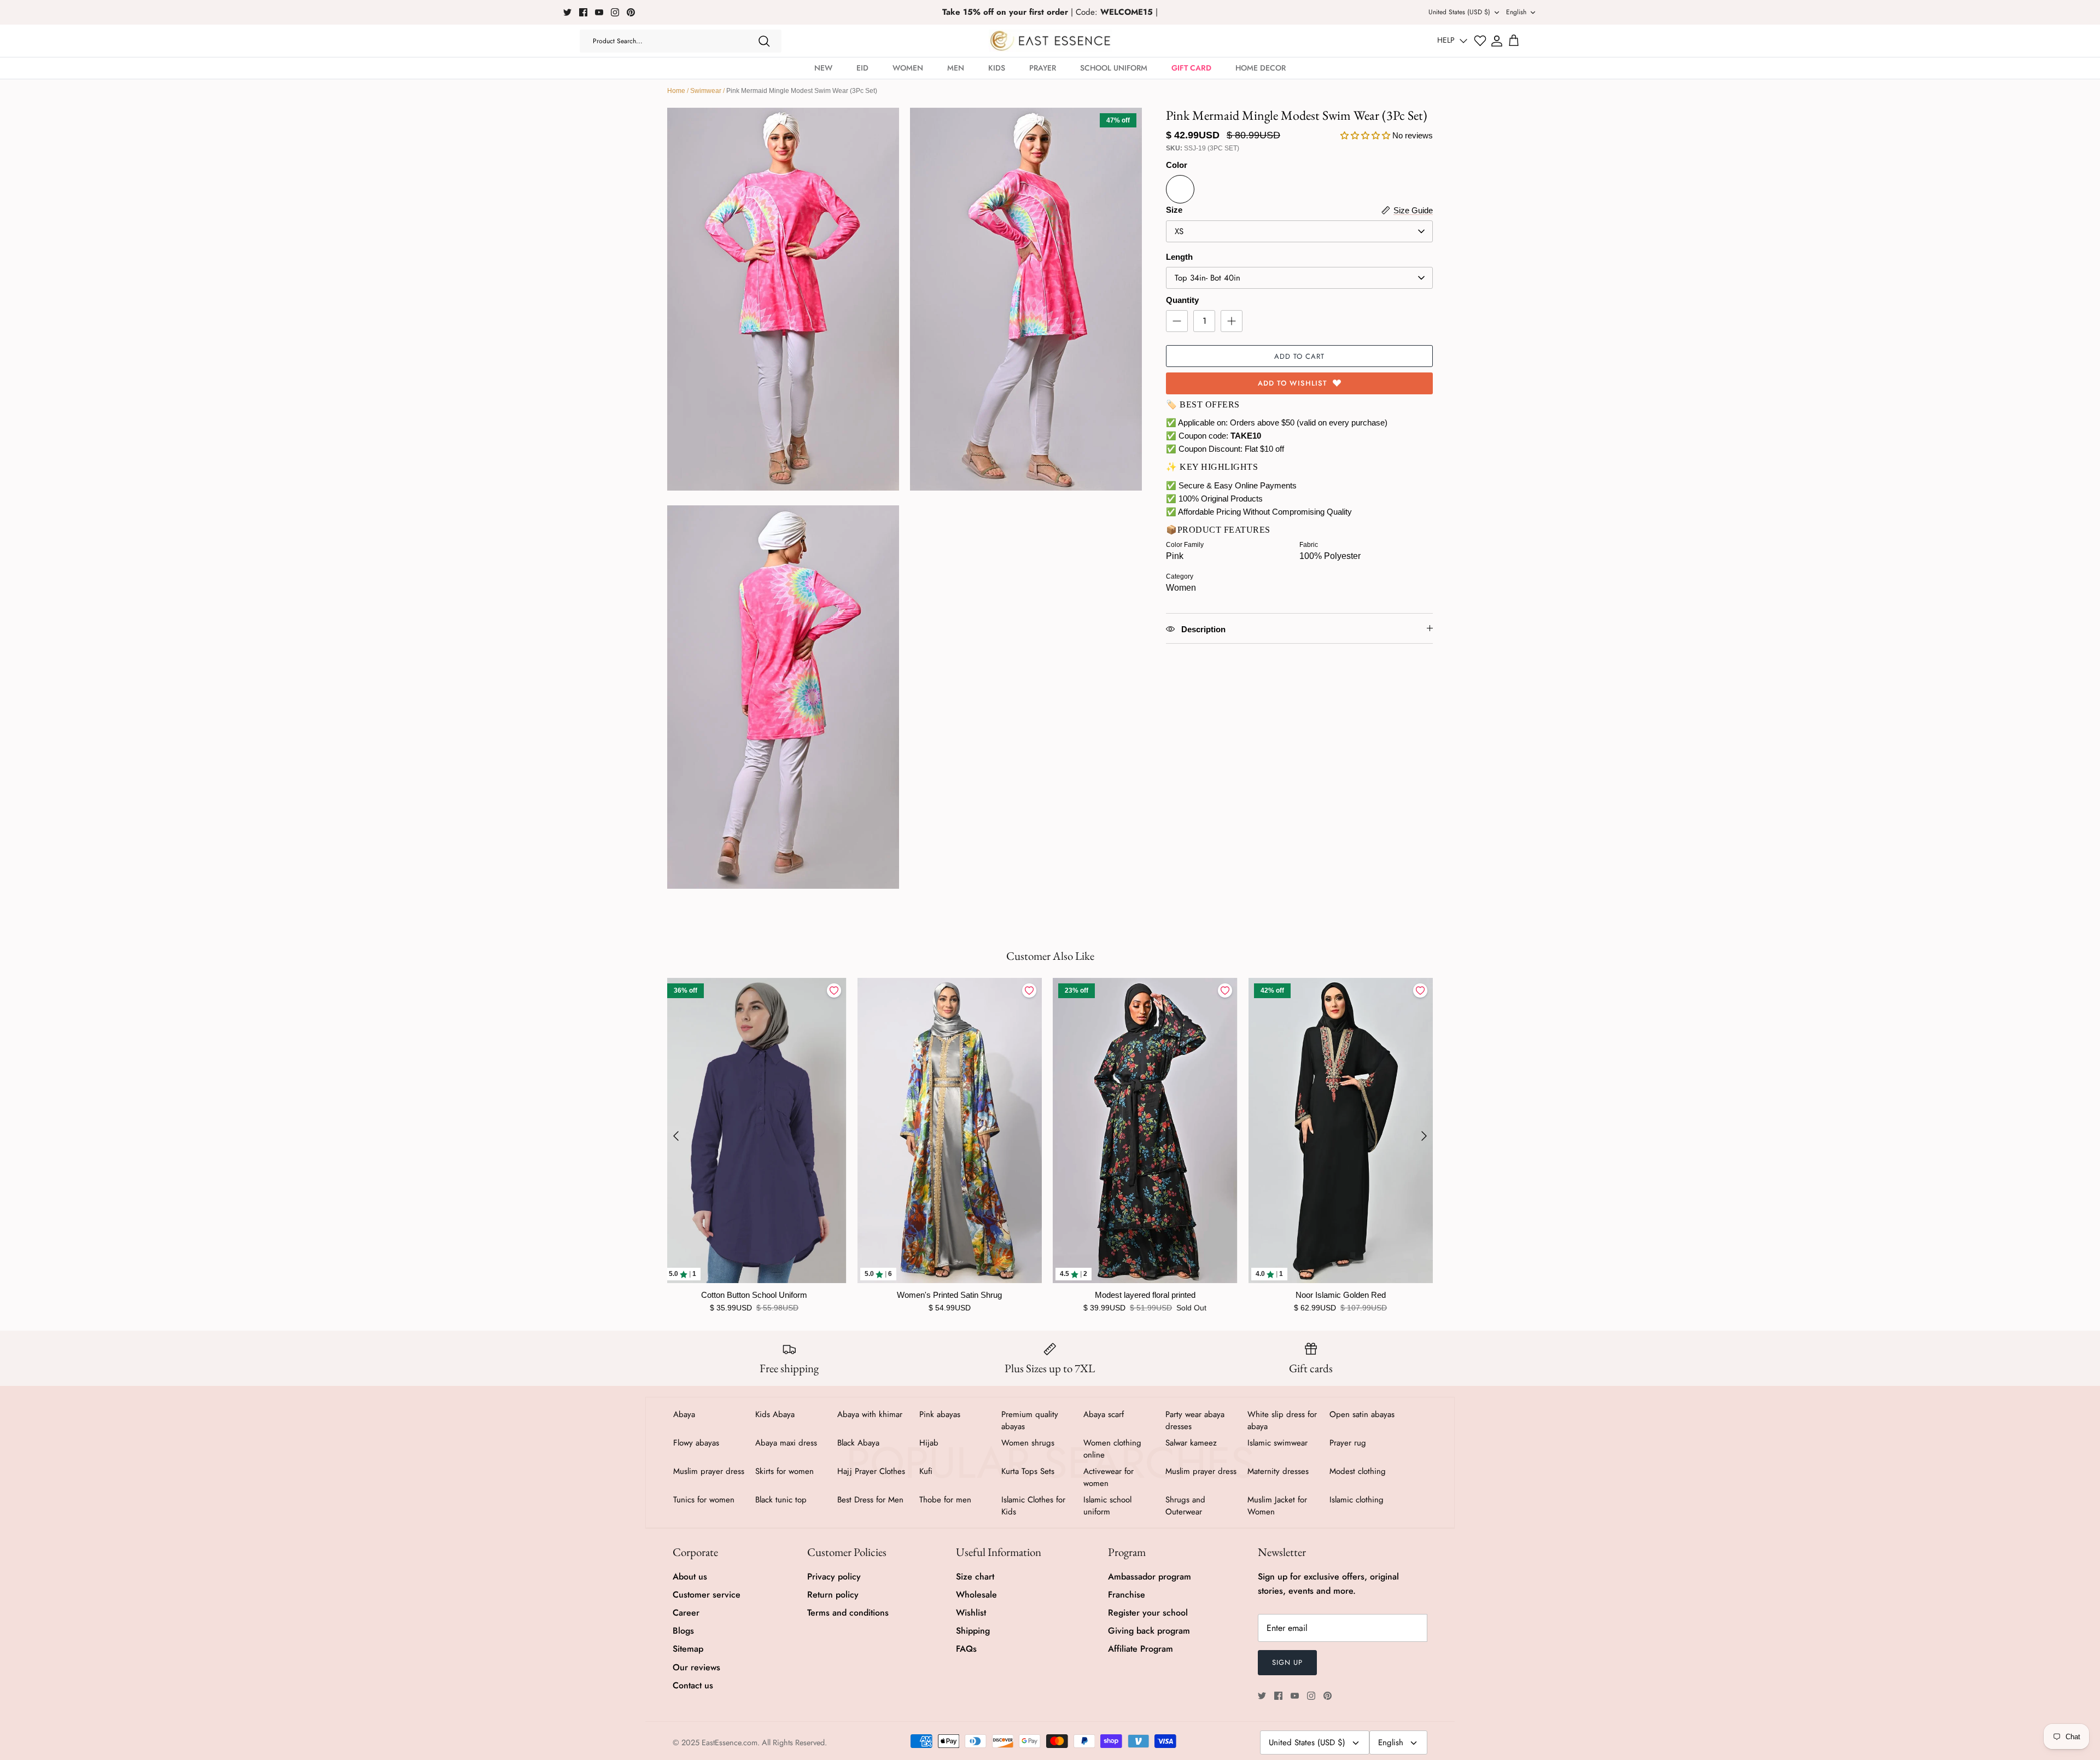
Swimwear (706, 91)
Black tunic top (781, 1500)
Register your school (1148, 1613)
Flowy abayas (696, 1443)
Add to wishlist (1293, 383)
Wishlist (971, 1613)
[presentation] (676, 1136)
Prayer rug (1348, 1443)
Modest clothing (1358, 1471)
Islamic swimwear (1277, 1443)
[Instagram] (615, 12)
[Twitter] (567, 12)
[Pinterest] (631, 12)
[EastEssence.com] (1050, 41)
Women (908, 68)
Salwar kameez (1191, 1443)
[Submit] (764, 41)
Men (956, 68)
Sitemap (688, 1649)
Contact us (693, 1685)
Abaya (684, 1414)
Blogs (683, 1631)
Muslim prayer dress (709, 1471)
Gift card (1191, 68)
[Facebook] (583, 12)
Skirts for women (784, 1471)
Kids (997, 68)
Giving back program (1149, 1631)
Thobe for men (945, 1500)
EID (862, 68)
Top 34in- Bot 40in (1207, 278)
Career (686, 1613)
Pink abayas (940, 1414)
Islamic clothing (1357, 1500)
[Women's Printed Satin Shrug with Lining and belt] (950, 1130)
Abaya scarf (1104, 1414)
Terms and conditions (848, 1613)
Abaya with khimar (870, 1414)
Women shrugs (1028, 1443)
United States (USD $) (1459, 12)
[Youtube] (599, 12)
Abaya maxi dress (786, 1443)
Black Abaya (858, 1443)
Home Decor (1261, 68)
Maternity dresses (1278, 1471)
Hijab (929, 1443)
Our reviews (696, 1667)
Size (1174, 210)
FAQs (966, 1649)
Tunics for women (704, 1500)
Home (676, 91)
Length (1179, 257)
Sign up (1287, 1662)
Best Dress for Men (870, 1500)
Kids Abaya (775, 1414)
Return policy (833, 1595)
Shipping (973, 1631)
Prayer (1043, 68)
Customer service (707, 1595)
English (1516, 12)
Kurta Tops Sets (1028, 1471)
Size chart (975, 1577)
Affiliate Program (1141, 1649)
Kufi (926, 1471)
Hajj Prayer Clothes (871, 1471)
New (823, 68)
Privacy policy (834, 1577)
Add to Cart (1299, 356)
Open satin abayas (1362, 1414)
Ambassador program (1150, 1577)
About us (690, 1577)
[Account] (1497, 41)
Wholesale (976, 1595)
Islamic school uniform (1107, 1506)
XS (1179, 231)
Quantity (1182, 300)
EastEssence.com (730, 1742)
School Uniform (1114, 68)
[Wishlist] (1480, 41)
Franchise (1127, 1595)
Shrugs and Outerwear (1185, 1506)
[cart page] (1514, 41)
